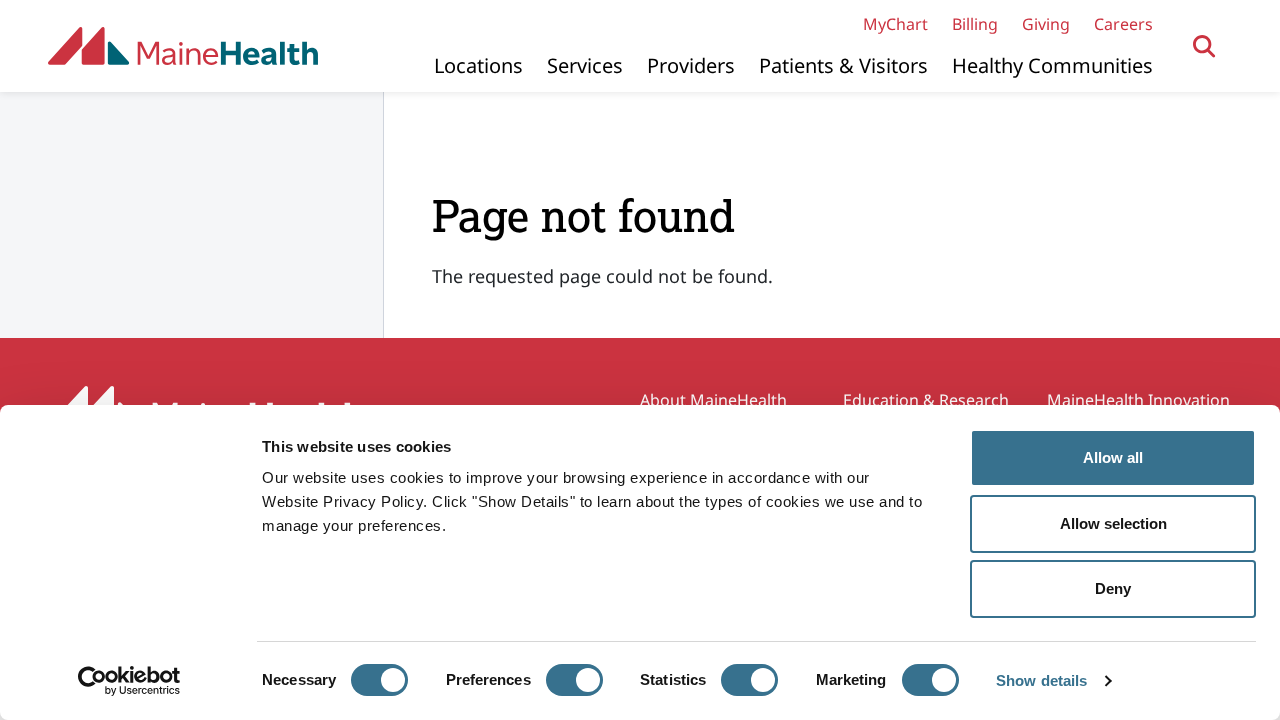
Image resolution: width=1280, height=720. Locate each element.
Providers (691, 65)
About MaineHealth (713, 400)
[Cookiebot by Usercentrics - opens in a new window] (129, 681)
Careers (1123, 24)
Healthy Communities (1052, 65)
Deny (1113, 588)
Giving (1046, 24)
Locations (478, 65)
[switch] (574, 680)
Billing (975, 24)
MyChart (895, 24)
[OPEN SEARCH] (1204, 46)
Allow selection (1113, 523)
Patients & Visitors (843, 65)
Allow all (1113, 457)
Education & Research (926, 400)
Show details (1041, 680)
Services (585, 65)
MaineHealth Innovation (1138, 400)
